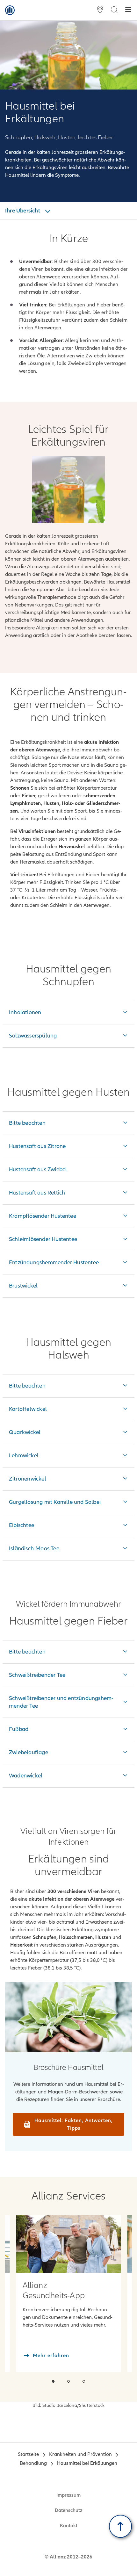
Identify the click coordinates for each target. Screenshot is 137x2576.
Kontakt (69, 2526)
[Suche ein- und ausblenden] (114, 10)
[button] (53, 2381)
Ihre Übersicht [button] (23, 211)
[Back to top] (120, 2526)
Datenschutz (68, 2510)
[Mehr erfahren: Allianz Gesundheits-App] (68, 2244)
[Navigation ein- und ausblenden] (128, 10)
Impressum (68, 2495)
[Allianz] (10, 10)
